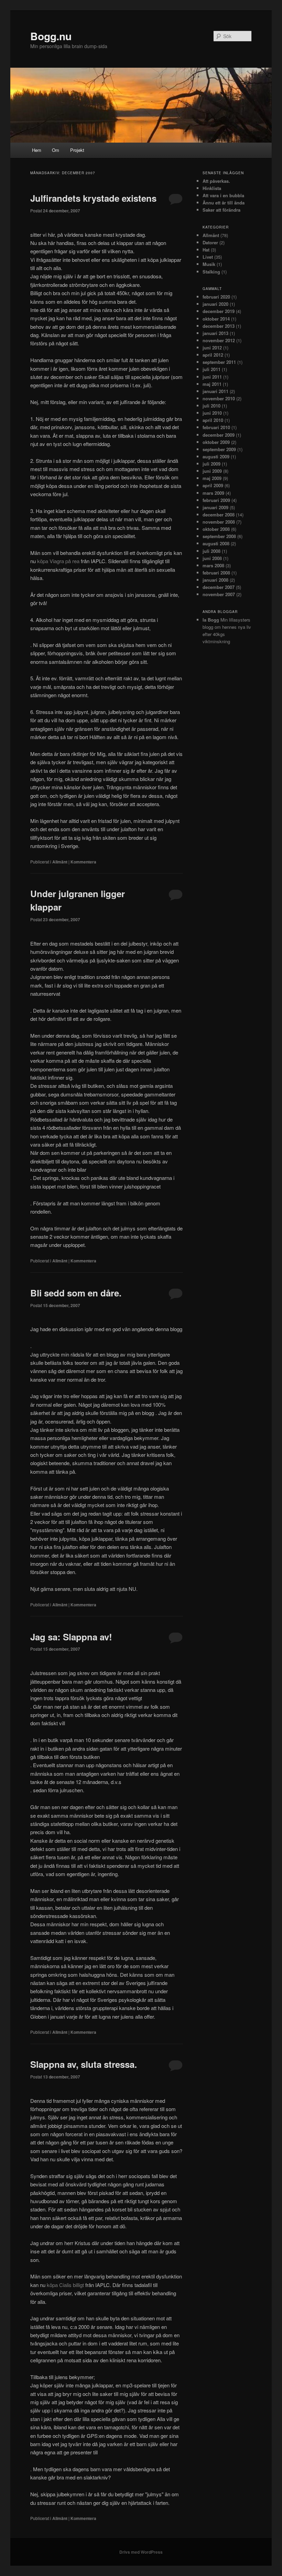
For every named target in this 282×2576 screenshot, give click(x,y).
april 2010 (213, 420)
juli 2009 (211, 464)
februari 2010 (216, 427)
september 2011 (219, 362)
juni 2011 (212, 377)
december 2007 (219, 587)
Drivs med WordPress (141, 2552)
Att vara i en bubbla (223, 195)
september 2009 (219, 449)
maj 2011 (212, 384)
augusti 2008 (216, 543)
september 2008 (219, 536)
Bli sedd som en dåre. (76, 1293)
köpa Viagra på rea (58, 561)
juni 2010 (212, 413)
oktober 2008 (216, 529)
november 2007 (219, 594)
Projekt (77, 150)
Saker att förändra (221, 210)
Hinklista (212, 188)
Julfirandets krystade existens (93, 198)
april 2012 (213, 355)
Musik (209, 264)
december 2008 (219, 515)
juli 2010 (211, 406)
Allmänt (60, 862)
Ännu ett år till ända (224, 203)
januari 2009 (215, 507)
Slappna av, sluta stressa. (84, 2064)
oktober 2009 (216, 442)
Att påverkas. (216, 181)
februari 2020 (216, 297)
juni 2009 (212, 471)
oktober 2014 (216, 319)
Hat (206, 250)
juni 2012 (212, 348)
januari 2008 (215, 580)
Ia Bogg (211, 620)
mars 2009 (213, 493)
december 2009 (219, 435)
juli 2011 (211, 369)
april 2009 (213, 485)
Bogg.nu (51, 36)
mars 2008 (213, 565)
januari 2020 (215, 304)
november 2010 (219, 398)
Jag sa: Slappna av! (71, 1637)
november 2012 (219, 340)
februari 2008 (216, 573)
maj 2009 (212, 478)
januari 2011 (215, 391)
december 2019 (219, 311)
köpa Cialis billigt (65, 2285)
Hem (37, 150)
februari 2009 (216, 500)
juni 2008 (212, 558)
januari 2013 (215, 333)
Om (56, 150)
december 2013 (219, 326)
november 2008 (219, 522)
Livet (208, 257)
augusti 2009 (216, 456)
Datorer (210, 242)
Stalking (211, 272)
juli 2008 (211, 551)
